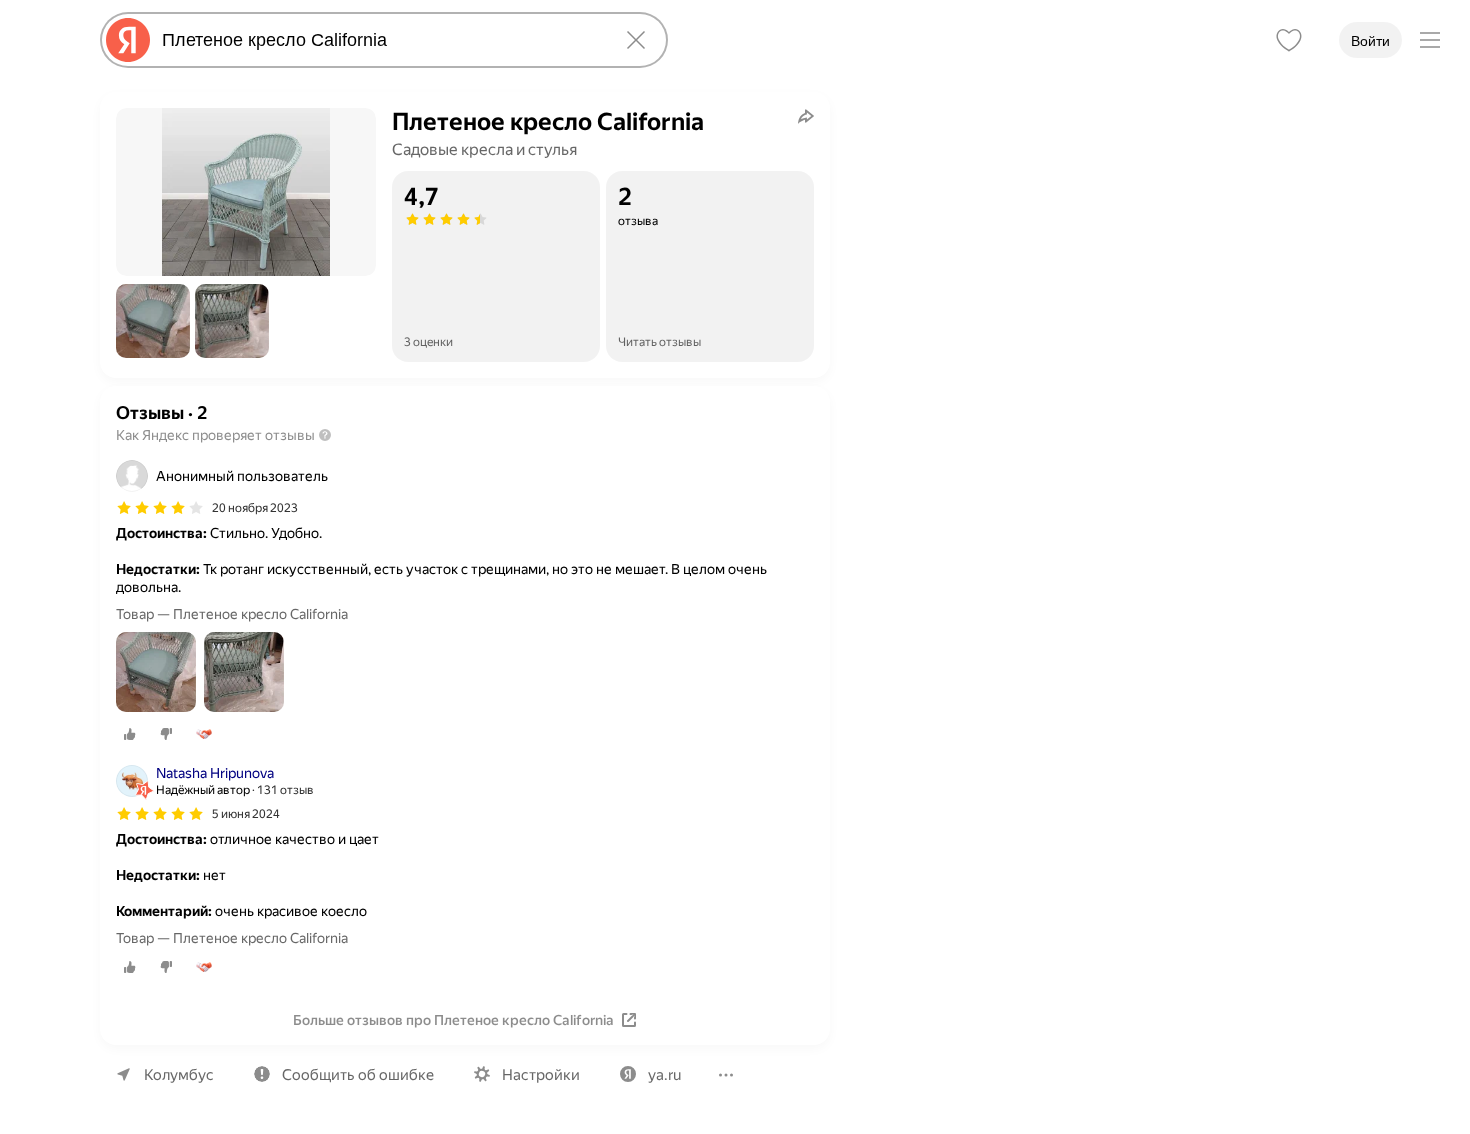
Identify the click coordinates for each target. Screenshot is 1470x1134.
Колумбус (179, 1075)
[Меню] (1430, 40)
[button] (153, 321)
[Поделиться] (806, 116)
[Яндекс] (128, 40)
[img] (160, 508)
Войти (1370, 41)
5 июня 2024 (246, 814)
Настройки (541, 1075)
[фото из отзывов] (156, 673)
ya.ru (664, 1075)
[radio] (130, 734)
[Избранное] (1289, 40)
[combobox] (380, 40)
